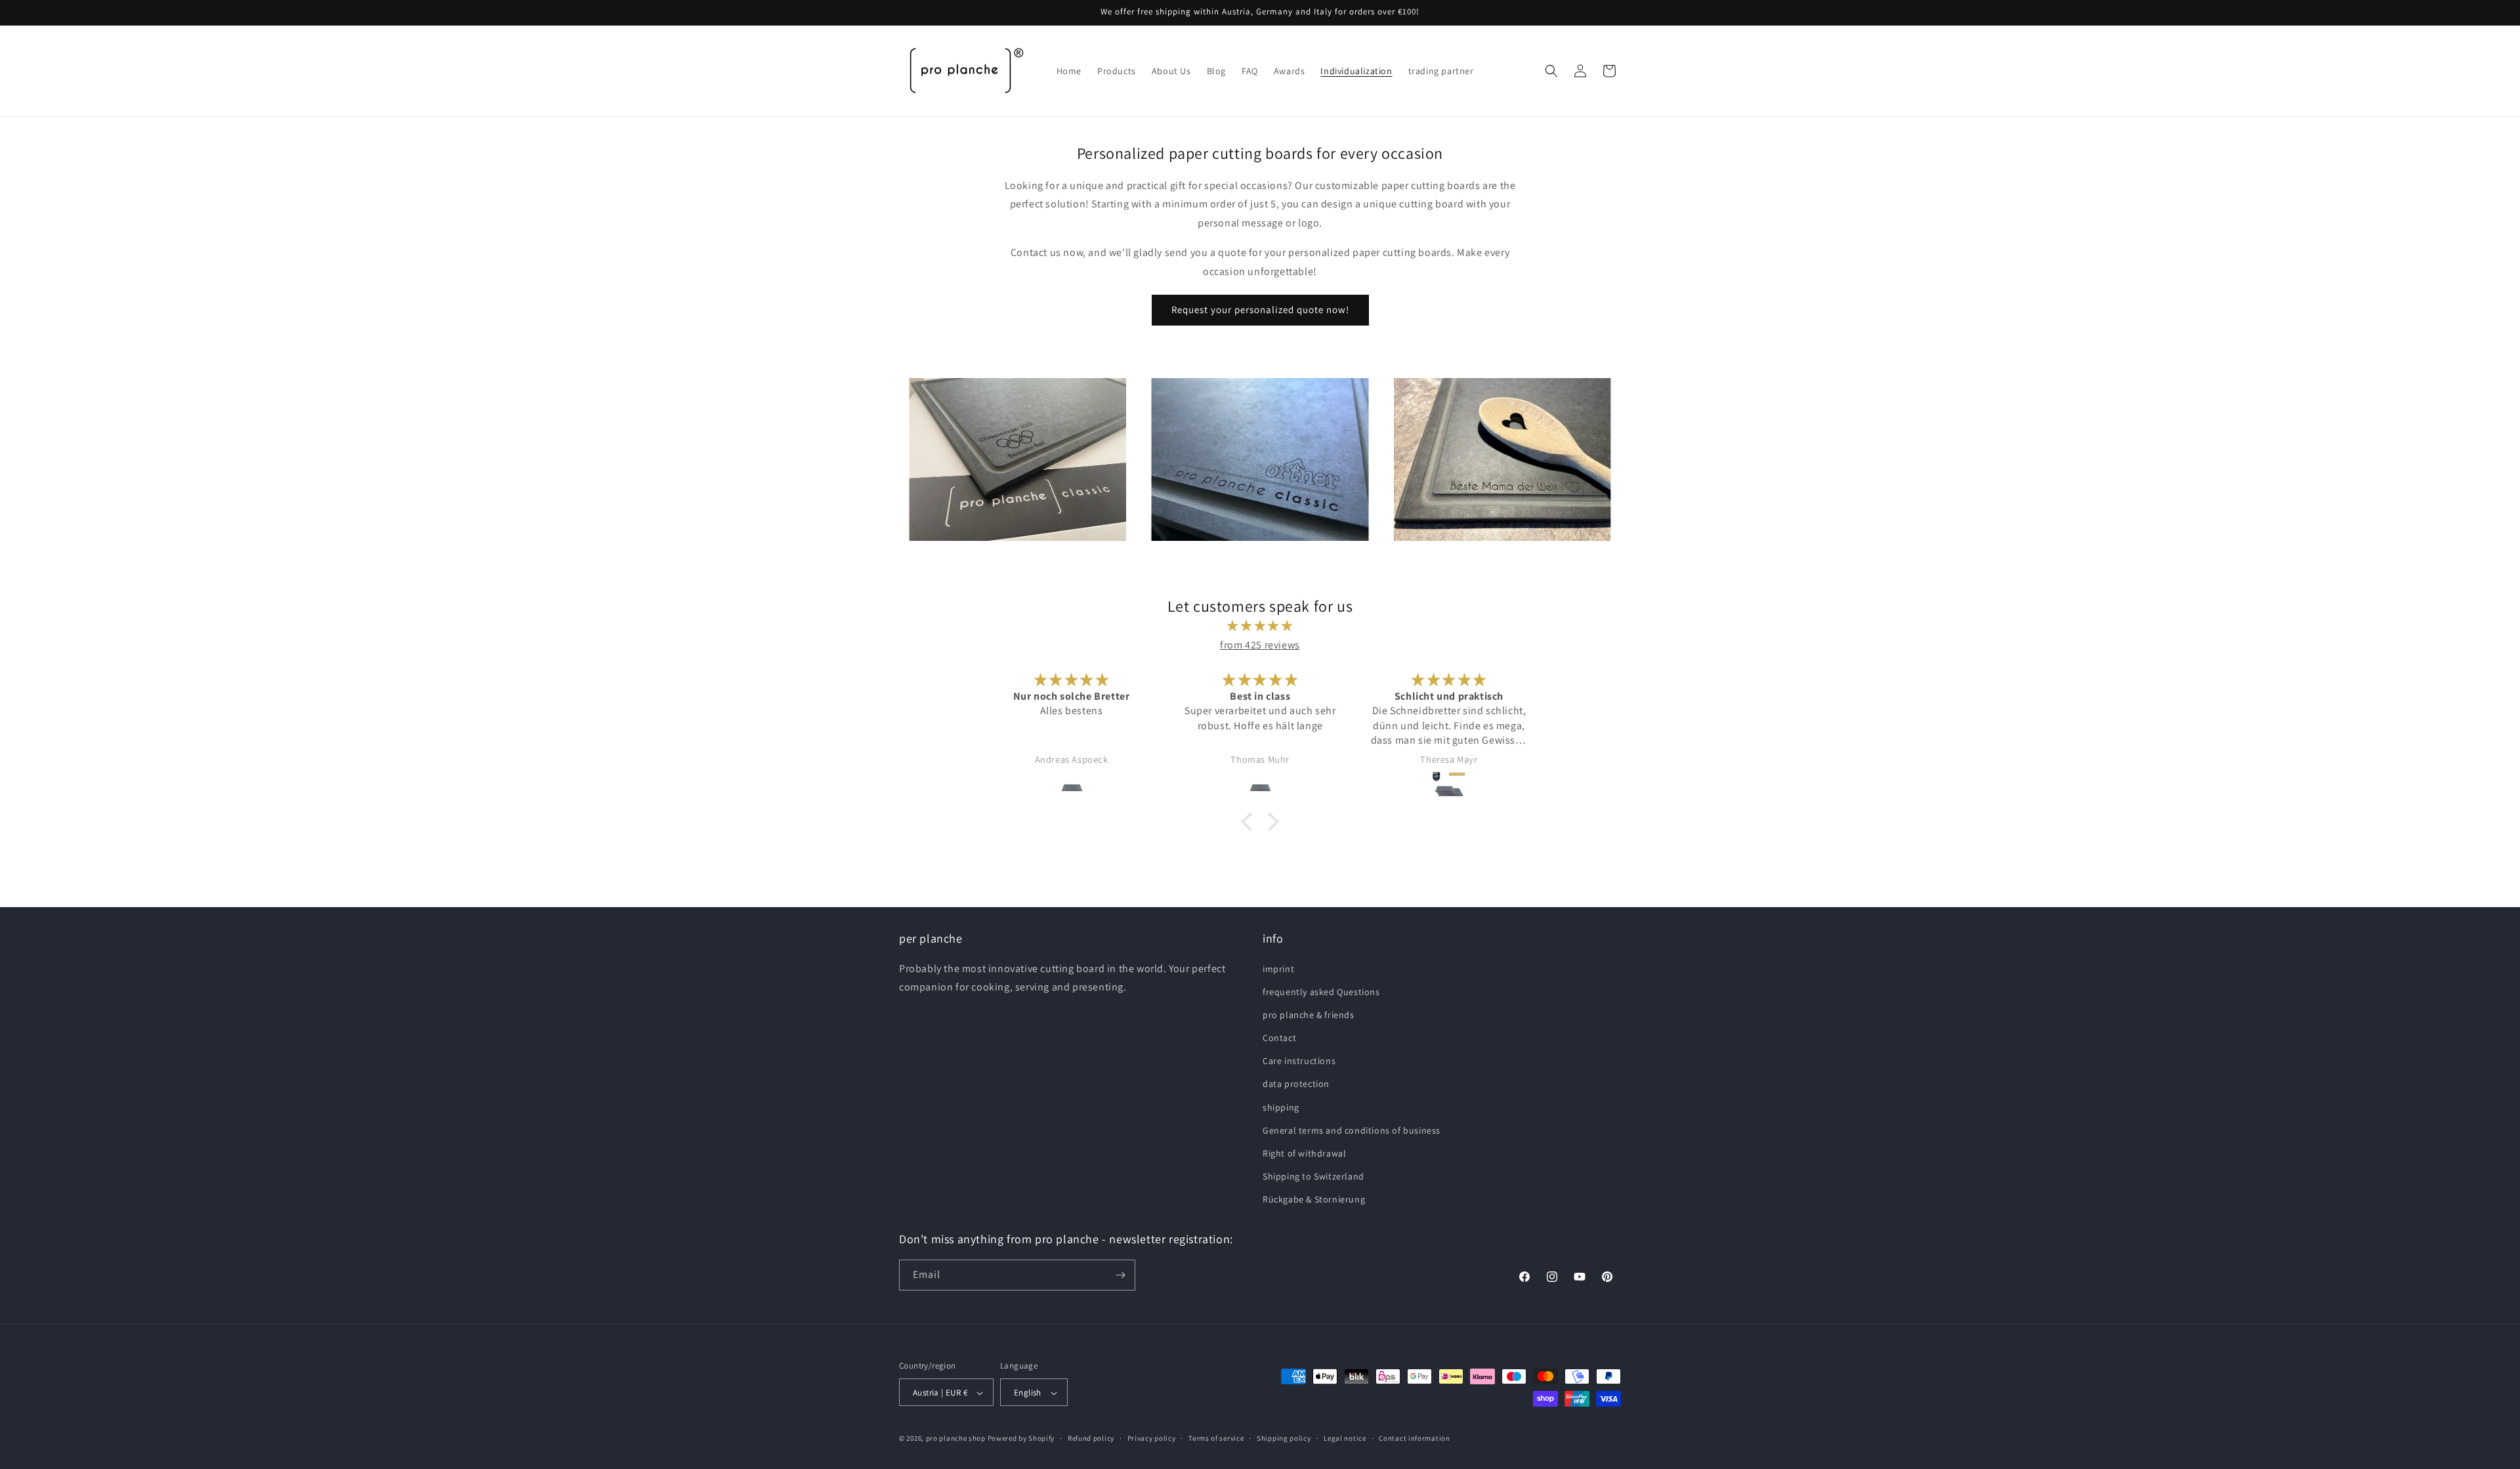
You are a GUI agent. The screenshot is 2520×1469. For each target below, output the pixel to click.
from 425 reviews (1260, 645)
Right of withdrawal (1304, 1153)
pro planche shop (956, 1439)
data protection (1296, 1084)
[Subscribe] (1120, 1275)
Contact (1279, 1038)
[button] (1551, 71)
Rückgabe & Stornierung (1314, 1200)
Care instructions (1299, 1061)
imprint (1278, 969)
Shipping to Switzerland (1313, 1176)
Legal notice (1345, 1438)
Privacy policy (1152, 1438)
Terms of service (1216, 1438)
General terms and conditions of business (1352, 1130)
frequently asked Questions (1321, 992)
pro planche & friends (1309, 1015)
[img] (1260, 626)
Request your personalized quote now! (1260, 309)
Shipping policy (1284, 1438)
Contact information (1414, 1438)
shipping (1281, 1107)
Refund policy (1091, 1438)
